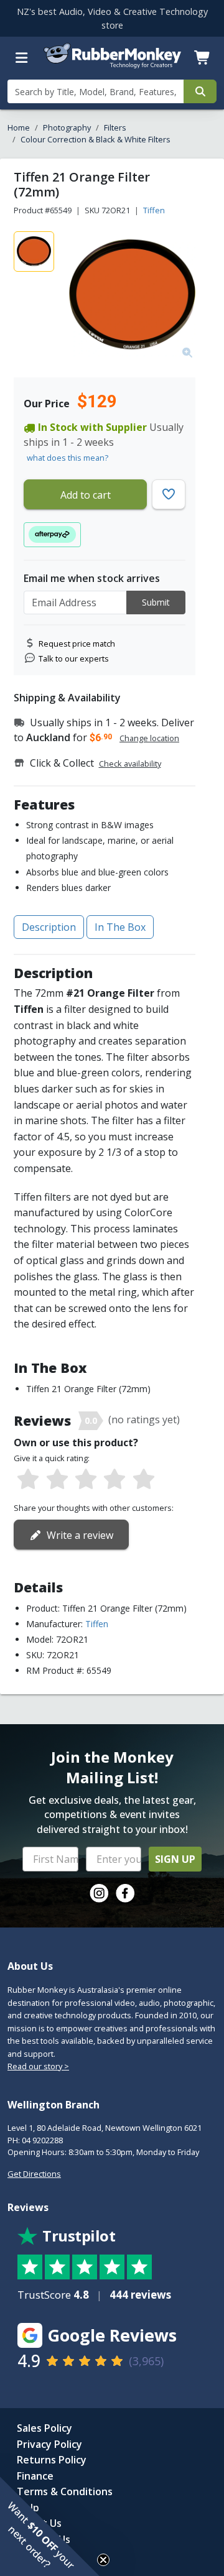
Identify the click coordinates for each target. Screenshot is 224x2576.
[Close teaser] (103, 2560)
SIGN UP (175, 1859)
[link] (99, 1893)
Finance (35, 2476)
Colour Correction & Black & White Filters (96, 139)
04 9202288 (42, 2140)
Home (19, 127)
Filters (115, 127)
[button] (50, 2526)
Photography (67, 127)
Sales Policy (44, 2428)
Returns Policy (52, 2460)
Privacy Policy (49, 2444)
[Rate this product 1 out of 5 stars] (28, 1480)
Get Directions (34, 2174)
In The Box (120, 927)
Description (49, 927)
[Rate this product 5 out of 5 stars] (144, 1480)
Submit (156, 602)
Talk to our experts (74, 658)
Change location (149, 738)
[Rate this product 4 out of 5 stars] (114, 1480)
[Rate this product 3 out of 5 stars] (86, 1480)
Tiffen (154, 210)
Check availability (130, 764)
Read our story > (38, 2066)
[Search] (200, 91)
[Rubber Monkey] (112, 66)
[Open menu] (22, 58)
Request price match (77, 644)
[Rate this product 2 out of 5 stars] (57, 1480)
